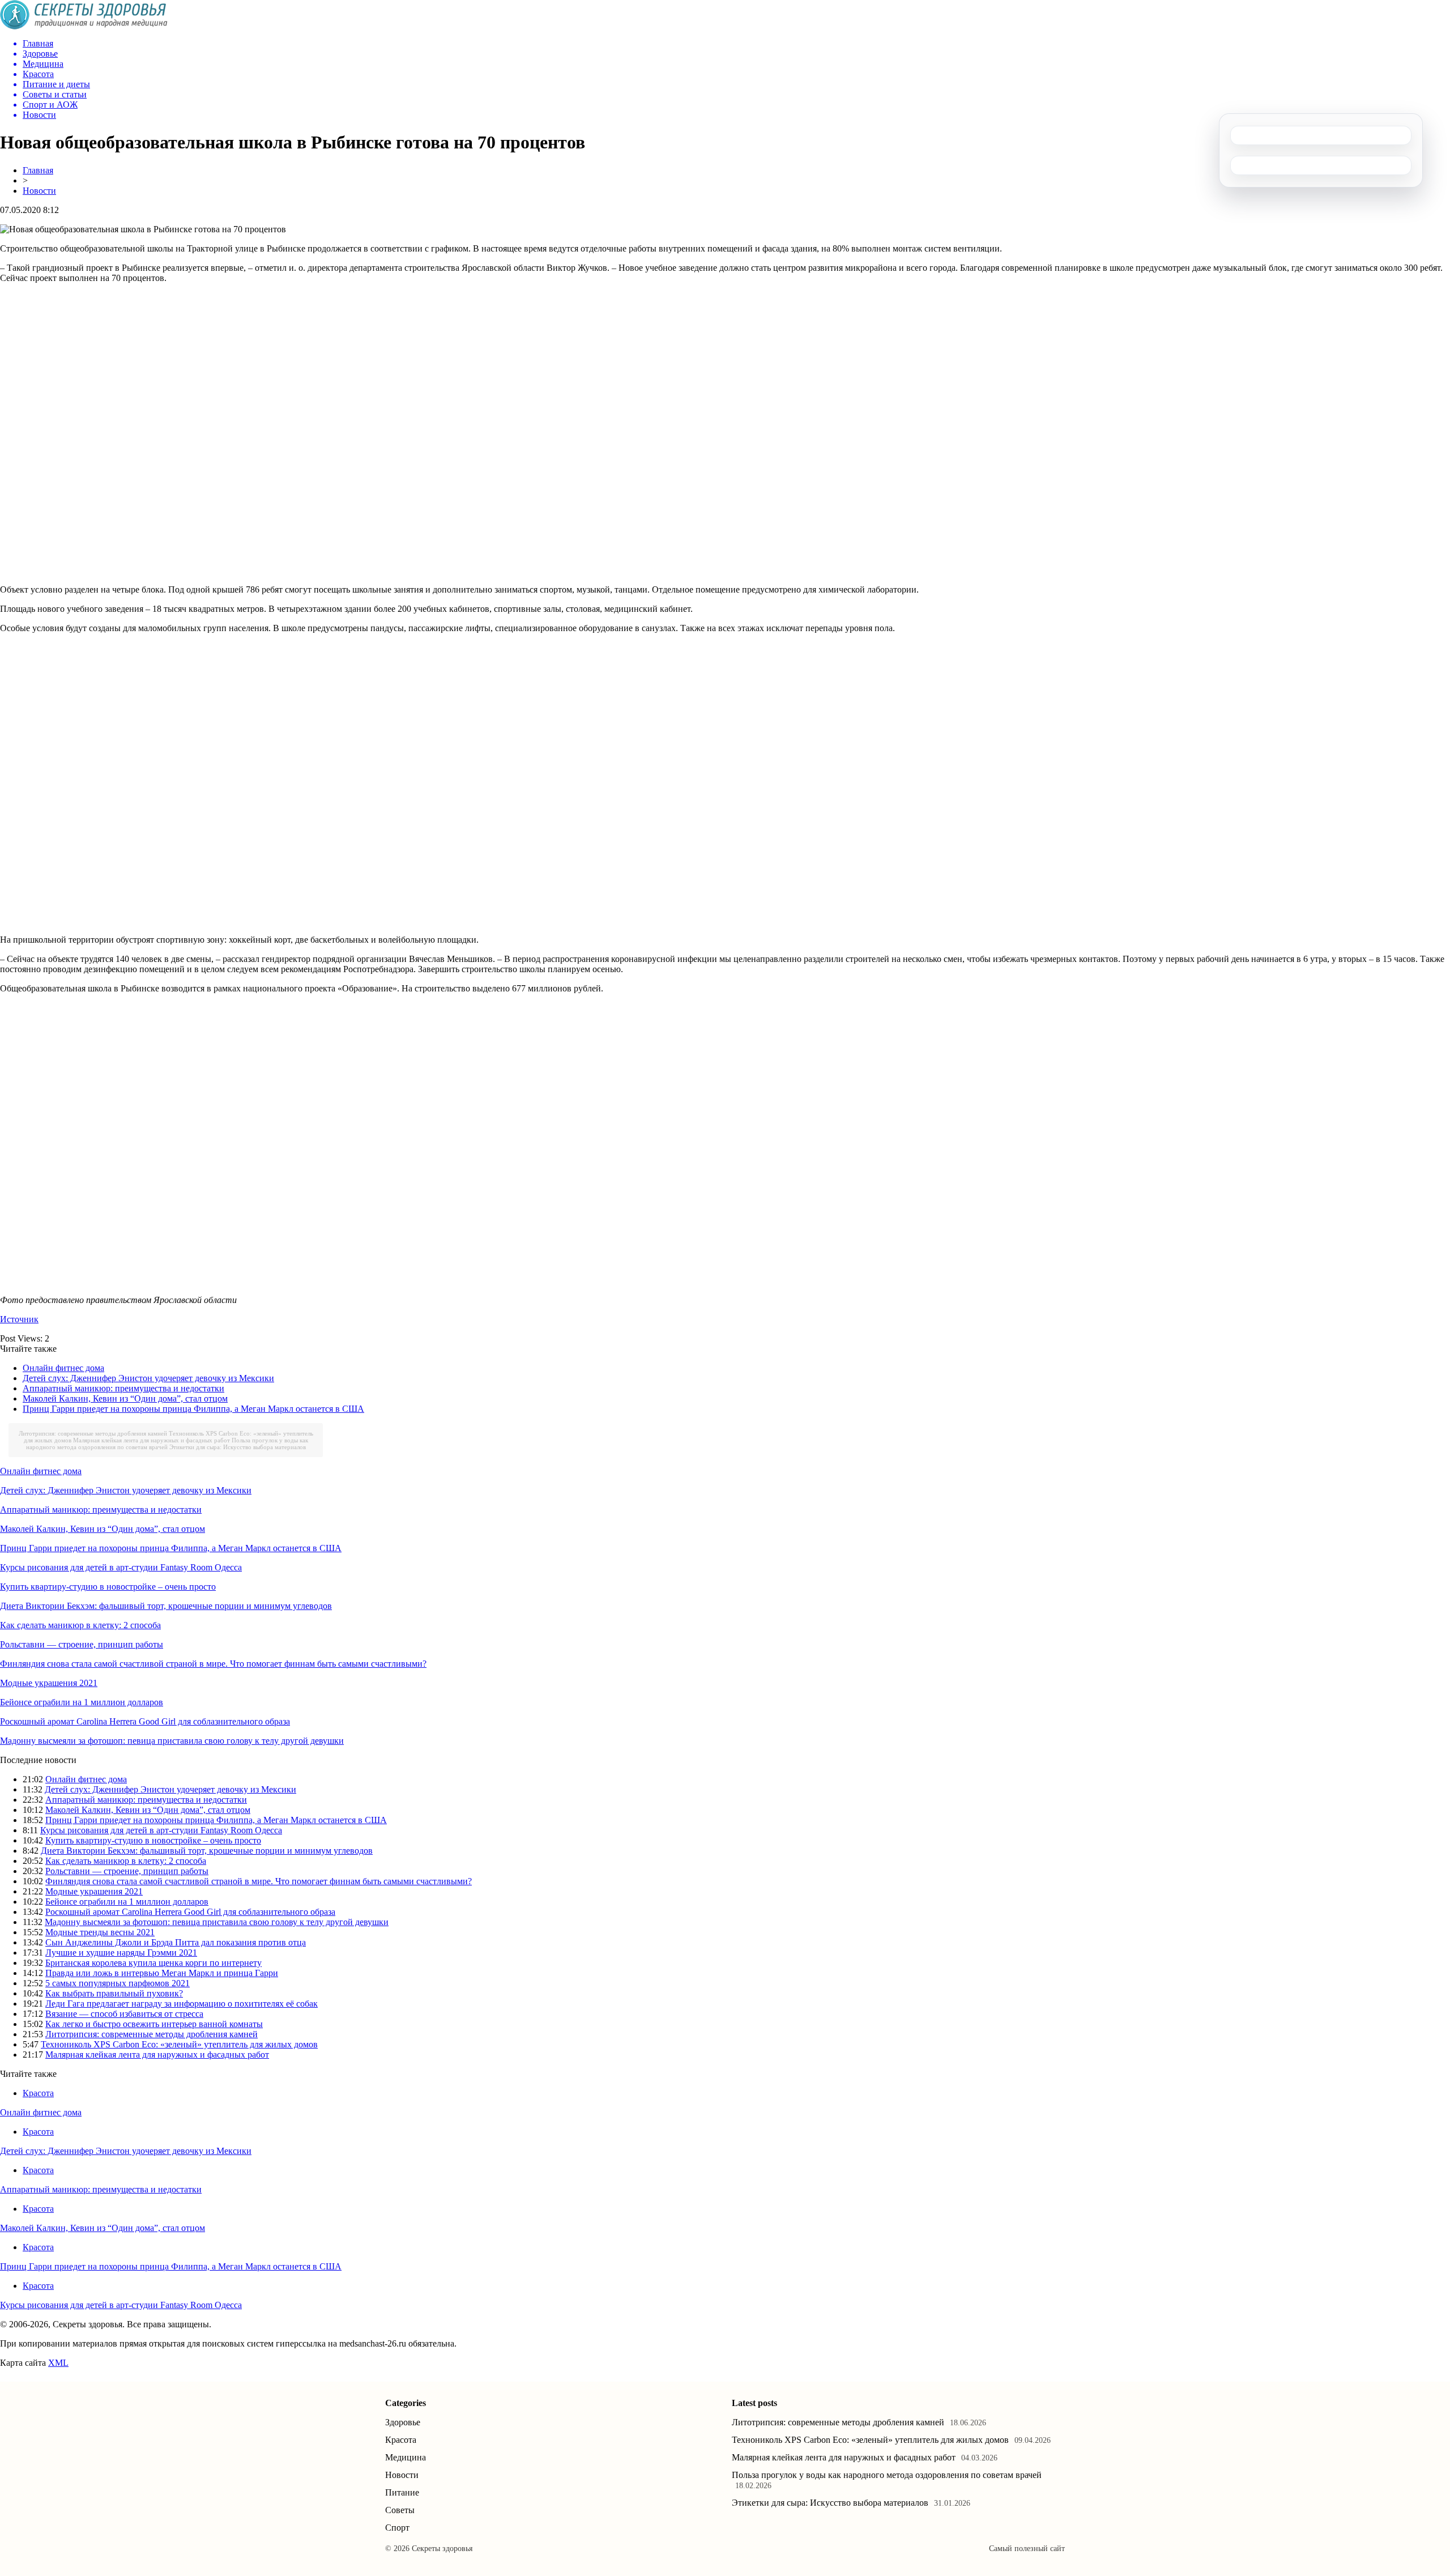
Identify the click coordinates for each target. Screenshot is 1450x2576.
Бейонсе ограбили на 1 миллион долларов (82, 1702)
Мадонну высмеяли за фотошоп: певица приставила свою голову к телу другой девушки (172, 1741)
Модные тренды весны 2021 (100, 1932)
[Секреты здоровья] (84, 26)
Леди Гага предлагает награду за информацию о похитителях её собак (182, 2004)
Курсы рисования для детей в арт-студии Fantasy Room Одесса (121, 1567)
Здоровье (403, 2422)
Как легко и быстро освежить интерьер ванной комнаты (154, 2024)
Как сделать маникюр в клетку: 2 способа (80, 1625)
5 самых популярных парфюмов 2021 (118, 1983)
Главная (38, 170)
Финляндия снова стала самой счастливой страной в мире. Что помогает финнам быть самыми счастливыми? (213, 1664)
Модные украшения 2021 (49, 1683)
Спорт (397, 2528)
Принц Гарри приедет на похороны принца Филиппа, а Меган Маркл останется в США (193, 1409)
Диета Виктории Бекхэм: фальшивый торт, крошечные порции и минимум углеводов (166, 1606)
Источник (19, 1319)
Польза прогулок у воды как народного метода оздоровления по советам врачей (167, 1444)
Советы (400, 2510)
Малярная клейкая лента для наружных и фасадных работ (152, 1440)
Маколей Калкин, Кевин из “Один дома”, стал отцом (125, 1398)
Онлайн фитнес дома (63, 1368)
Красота (38, 2093)
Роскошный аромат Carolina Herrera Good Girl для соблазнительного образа (145, 1721)
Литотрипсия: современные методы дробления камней (93, 1433)
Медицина (406, 2457)
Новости (39, 191)
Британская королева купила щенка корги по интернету (153, 1963)
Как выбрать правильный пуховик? (114, 1993)
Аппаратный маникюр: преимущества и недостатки (123, 1388)
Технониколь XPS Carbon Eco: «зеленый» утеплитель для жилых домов (179, 2044)
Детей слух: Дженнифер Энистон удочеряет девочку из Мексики (148, 1378)
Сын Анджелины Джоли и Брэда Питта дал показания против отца (176, 1942)
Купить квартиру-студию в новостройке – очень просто (108, 1587)
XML (58, 2363)
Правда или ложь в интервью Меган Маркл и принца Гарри (162, 1973)
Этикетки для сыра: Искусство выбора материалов (238, 1447)
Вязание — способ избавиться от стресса (124, 2014)
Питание (402, 2492)
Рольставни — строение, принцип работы (82, 1644)
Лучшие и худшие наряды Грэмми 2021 (121, 1953)
